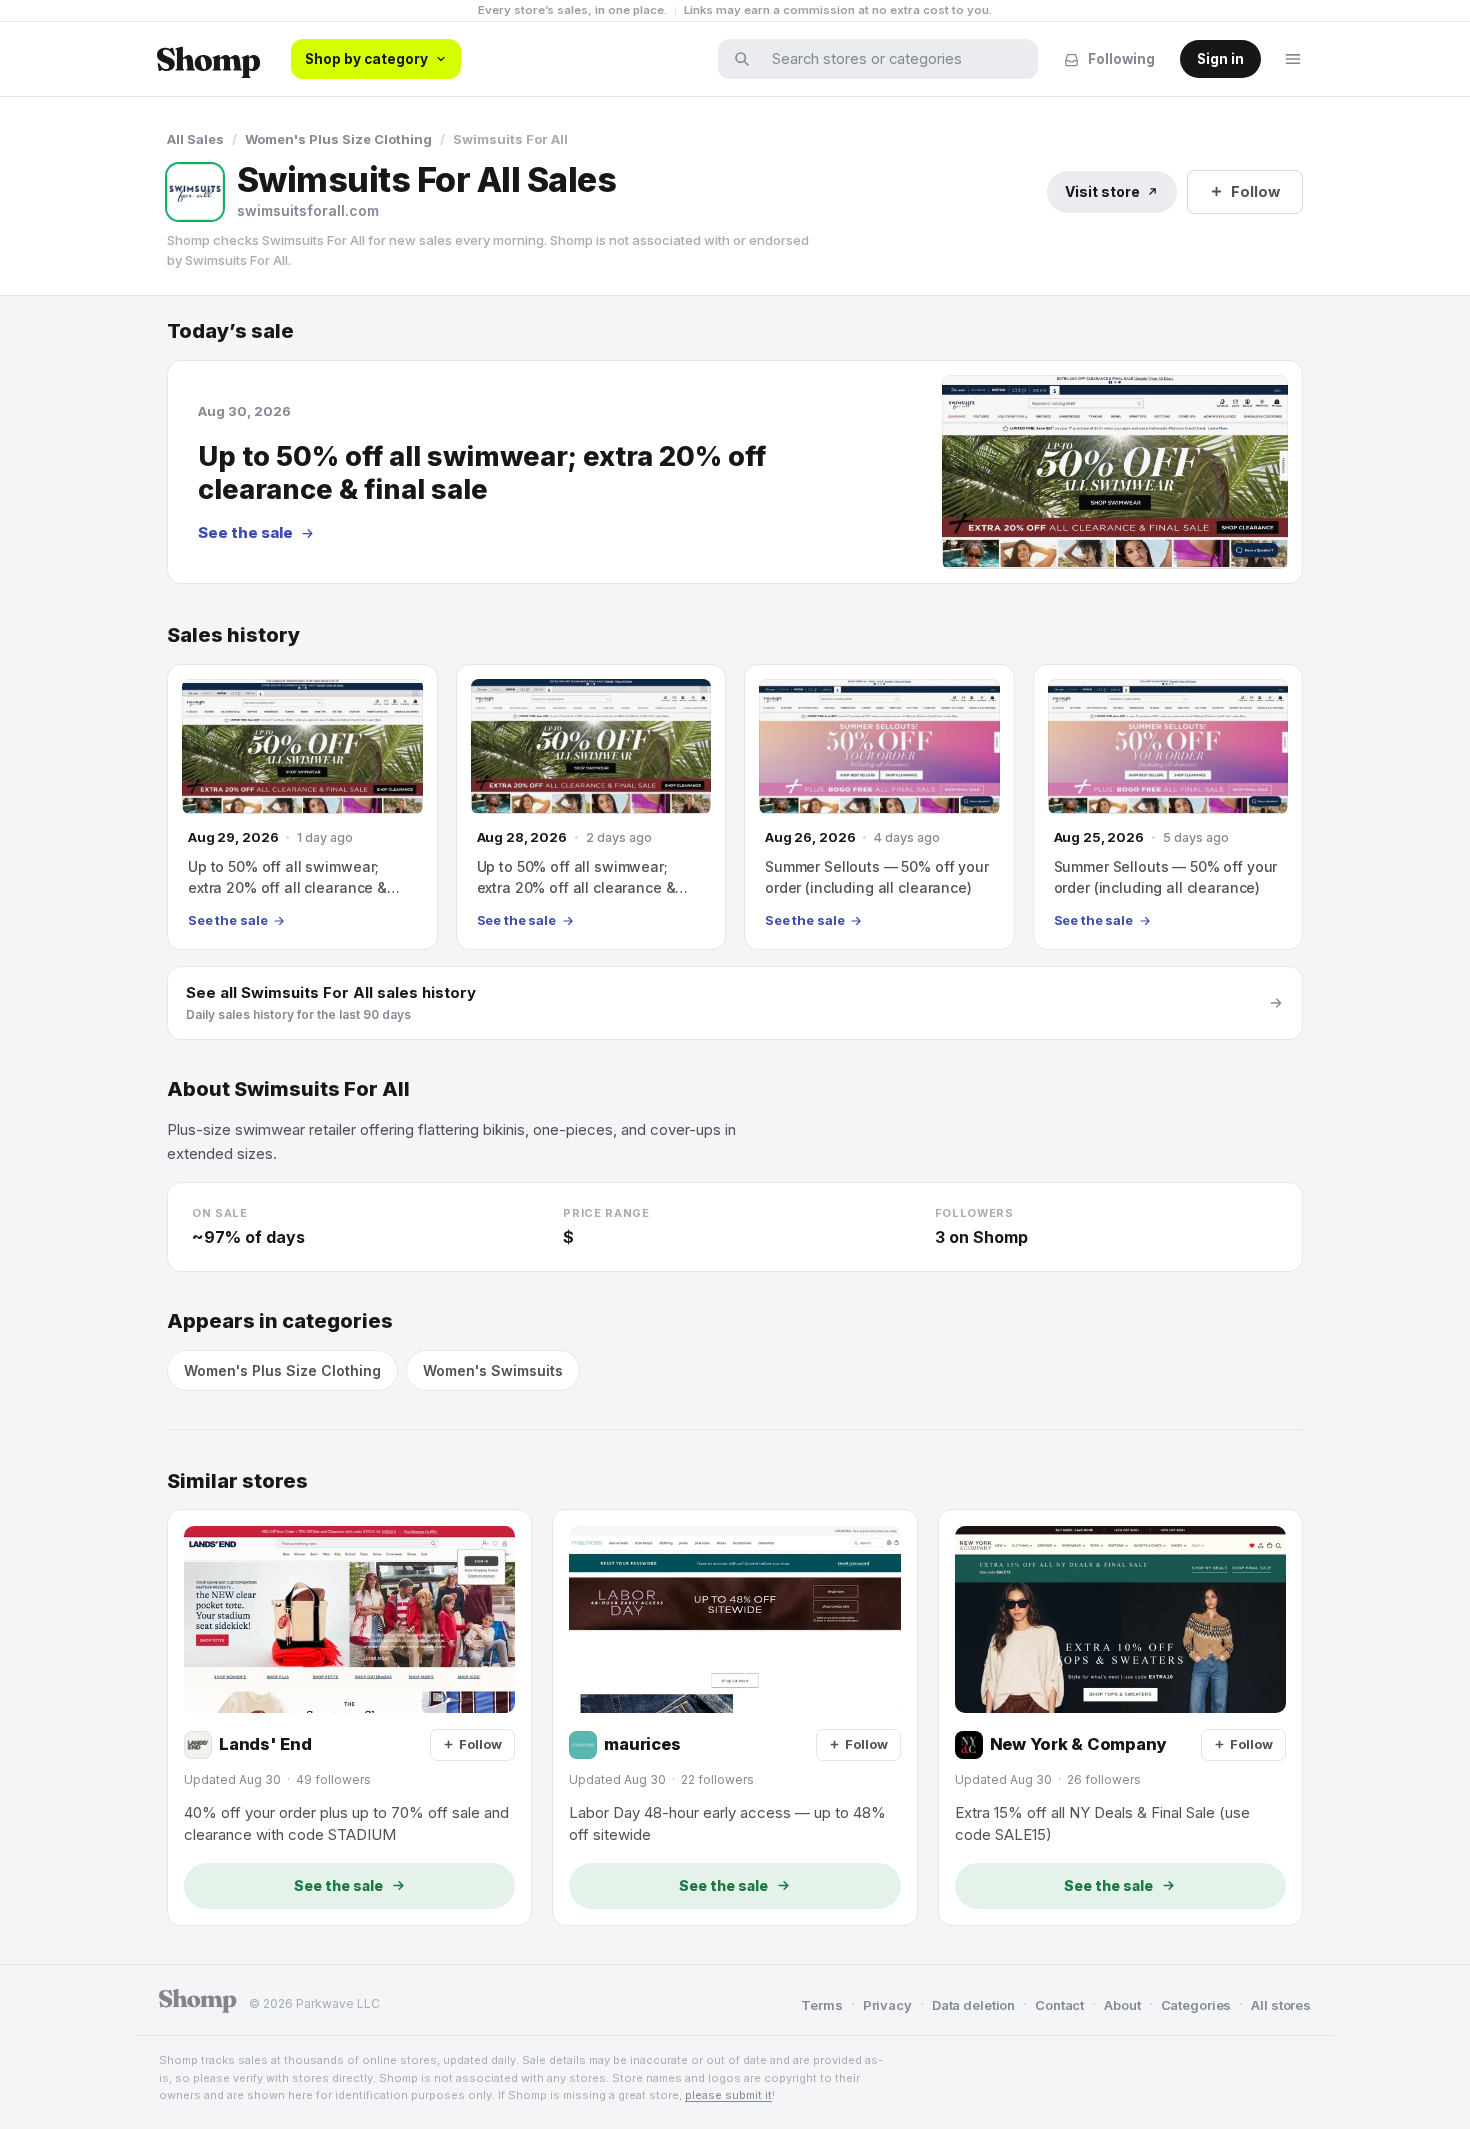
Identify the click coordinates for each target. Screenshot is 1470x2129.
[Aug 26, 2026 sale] (879, 807)
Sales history (233, 635)
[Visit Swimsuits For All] (195, 192)
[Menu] (1293, 59)
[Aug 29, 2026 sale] (302, 807)
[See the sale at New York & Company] (1120, 1717)
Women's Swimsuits (493, 1370)
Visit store (1102, 191)
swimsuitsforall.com (308, 210)
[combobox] (891, 59)
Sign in (1220, 59)
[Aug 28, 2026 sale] (591, 807)
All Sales (195, 139)
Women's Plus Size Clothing (338, 139)
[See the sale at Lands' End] (349, 1717)
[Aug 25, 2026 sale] (1168, 807)
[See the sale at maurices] (734, 1717)
